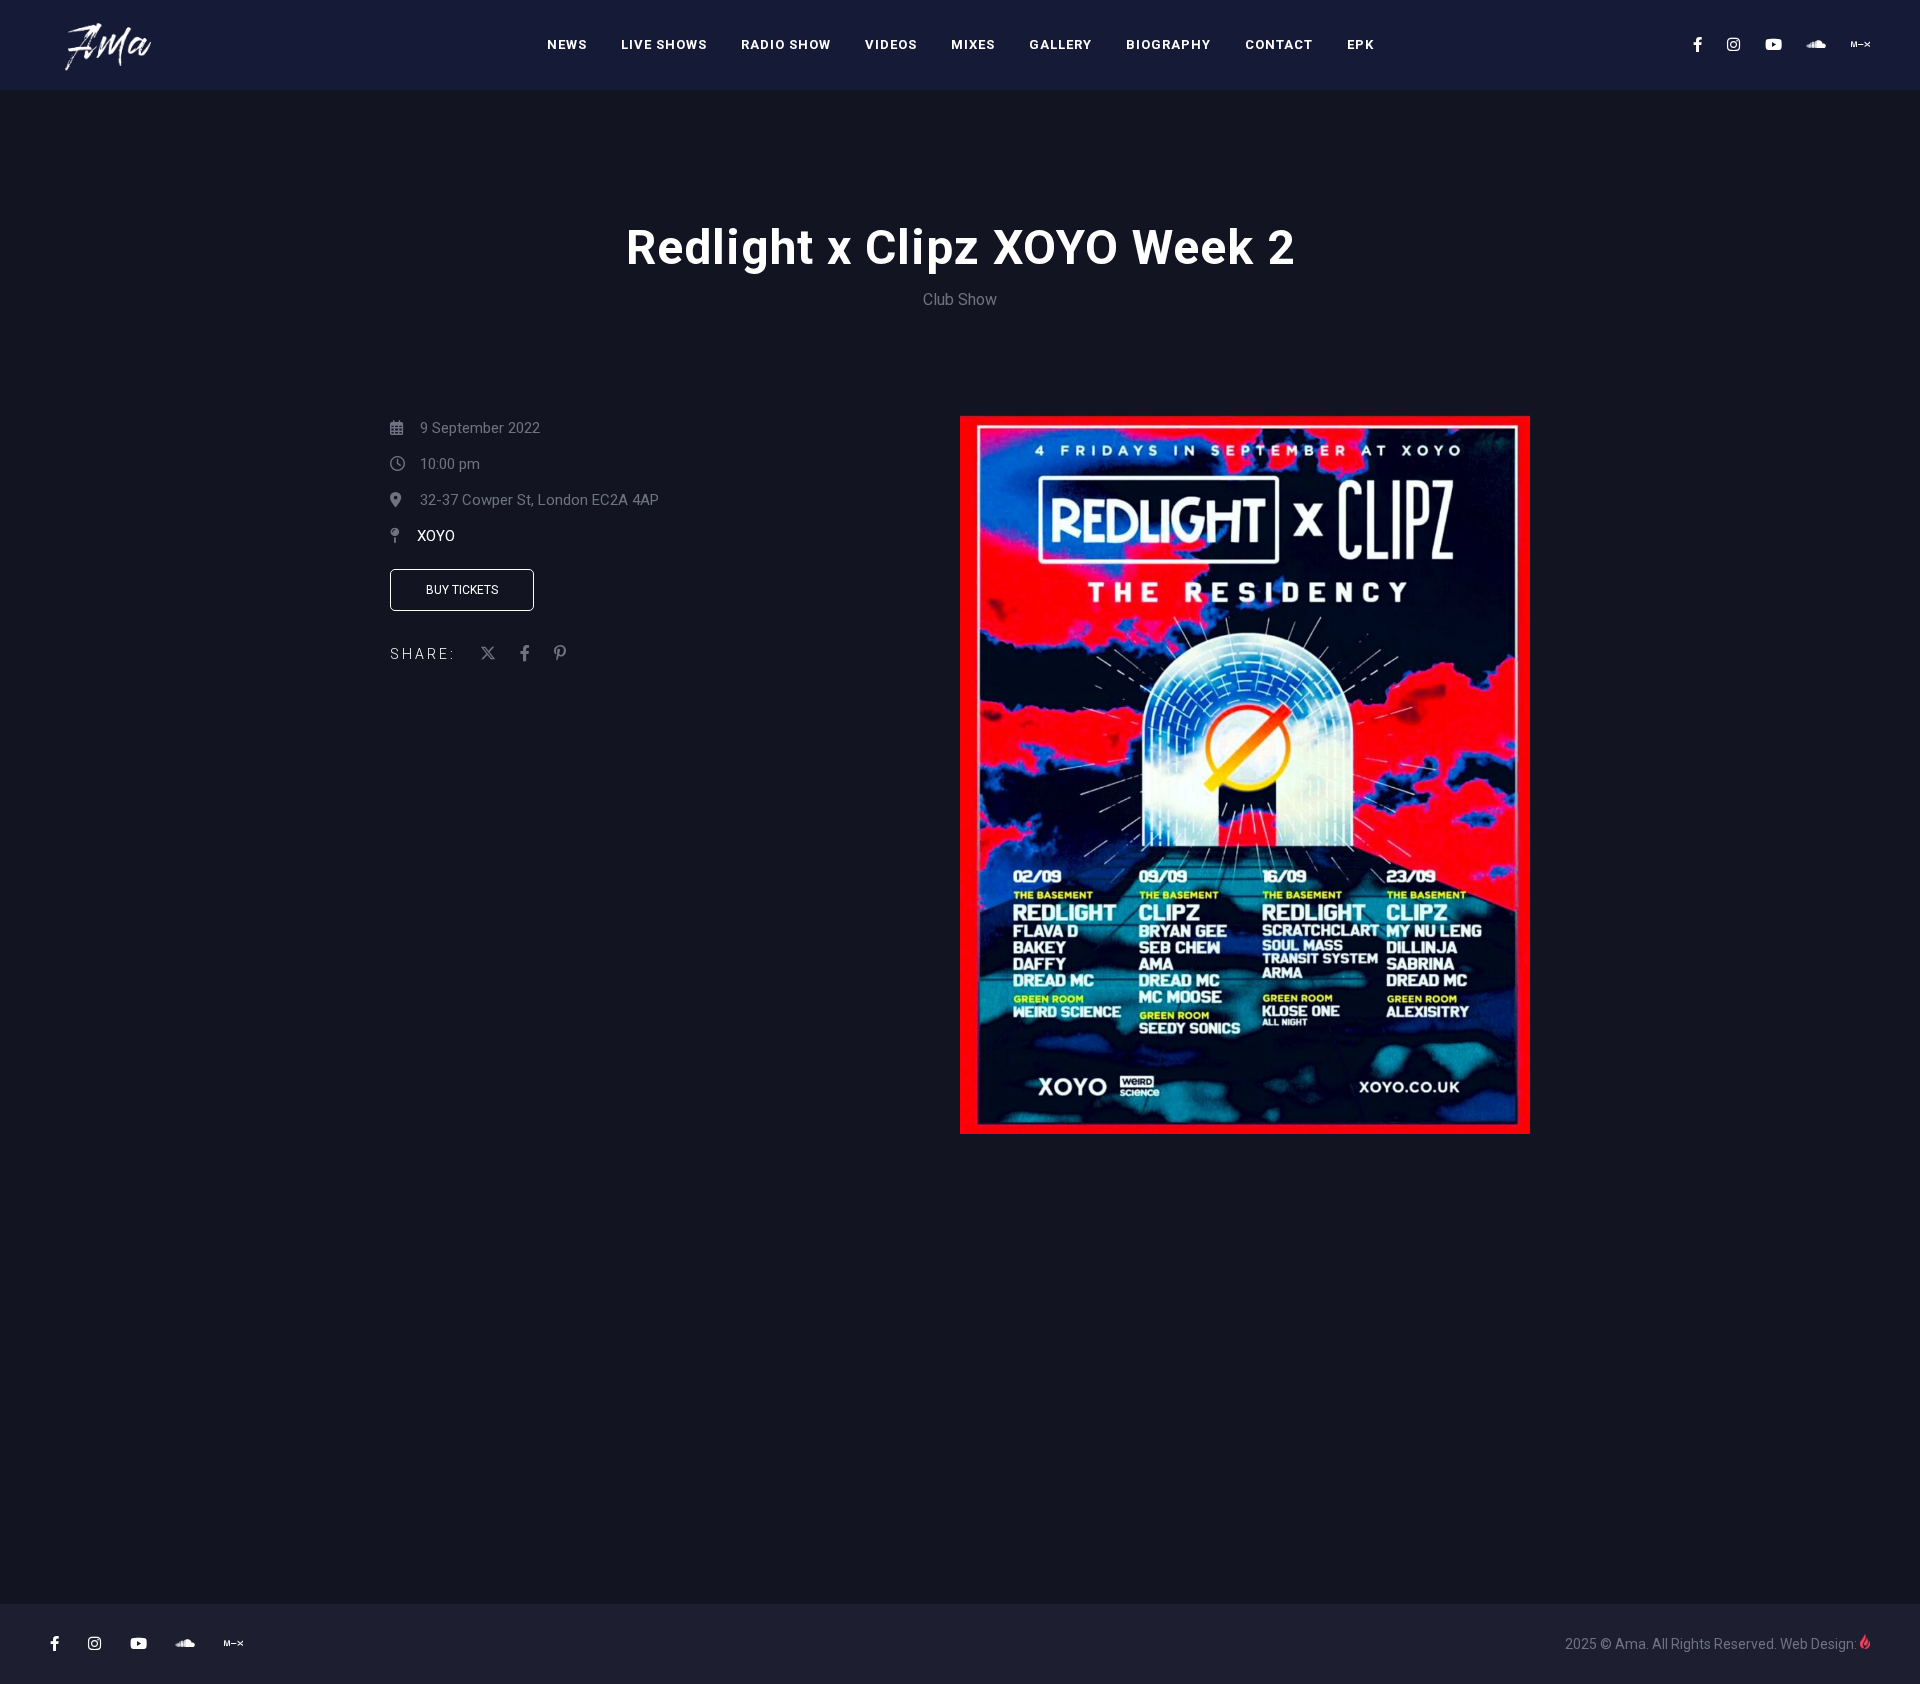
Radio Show (786, 44)
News (567, 44)
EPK (1360, 44)
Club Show (960, 299)
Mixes (973, 44)
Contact (1279, 44)
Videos (891, 44)
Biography (1168, 44)
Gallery (1060, 44)
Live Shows (664, 44)
